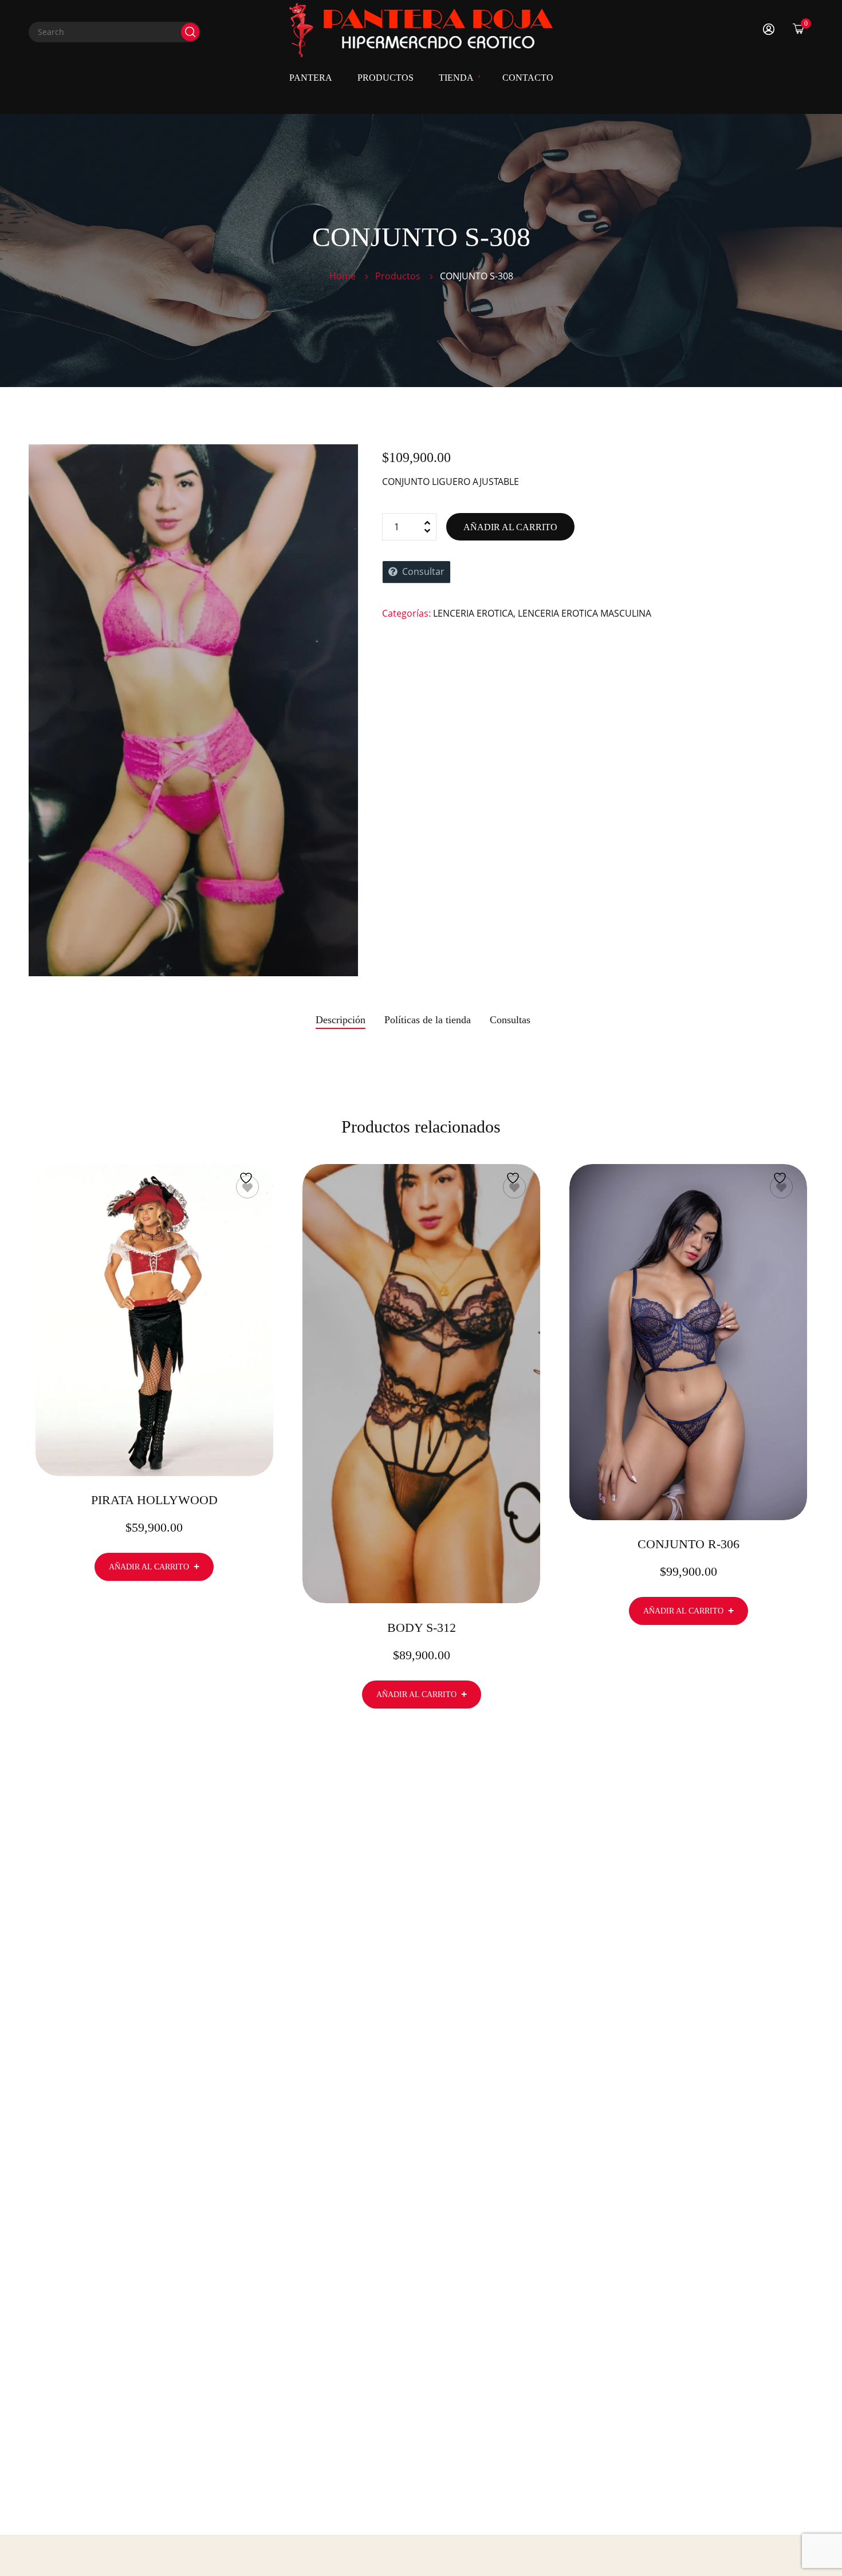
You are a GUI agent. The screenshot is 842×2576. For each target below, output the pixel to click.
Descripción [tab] (341, 1020)
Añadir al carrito (510, 527)
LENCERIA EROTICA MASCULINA (585, 613)
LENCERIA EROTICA (473, 613)
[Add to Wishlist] (247, 1187)
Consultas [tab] (510, 1020)
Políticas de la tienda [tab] (428, 1020)
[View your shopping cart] (798, 28)
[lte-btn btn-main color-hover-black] (154, 1567)
